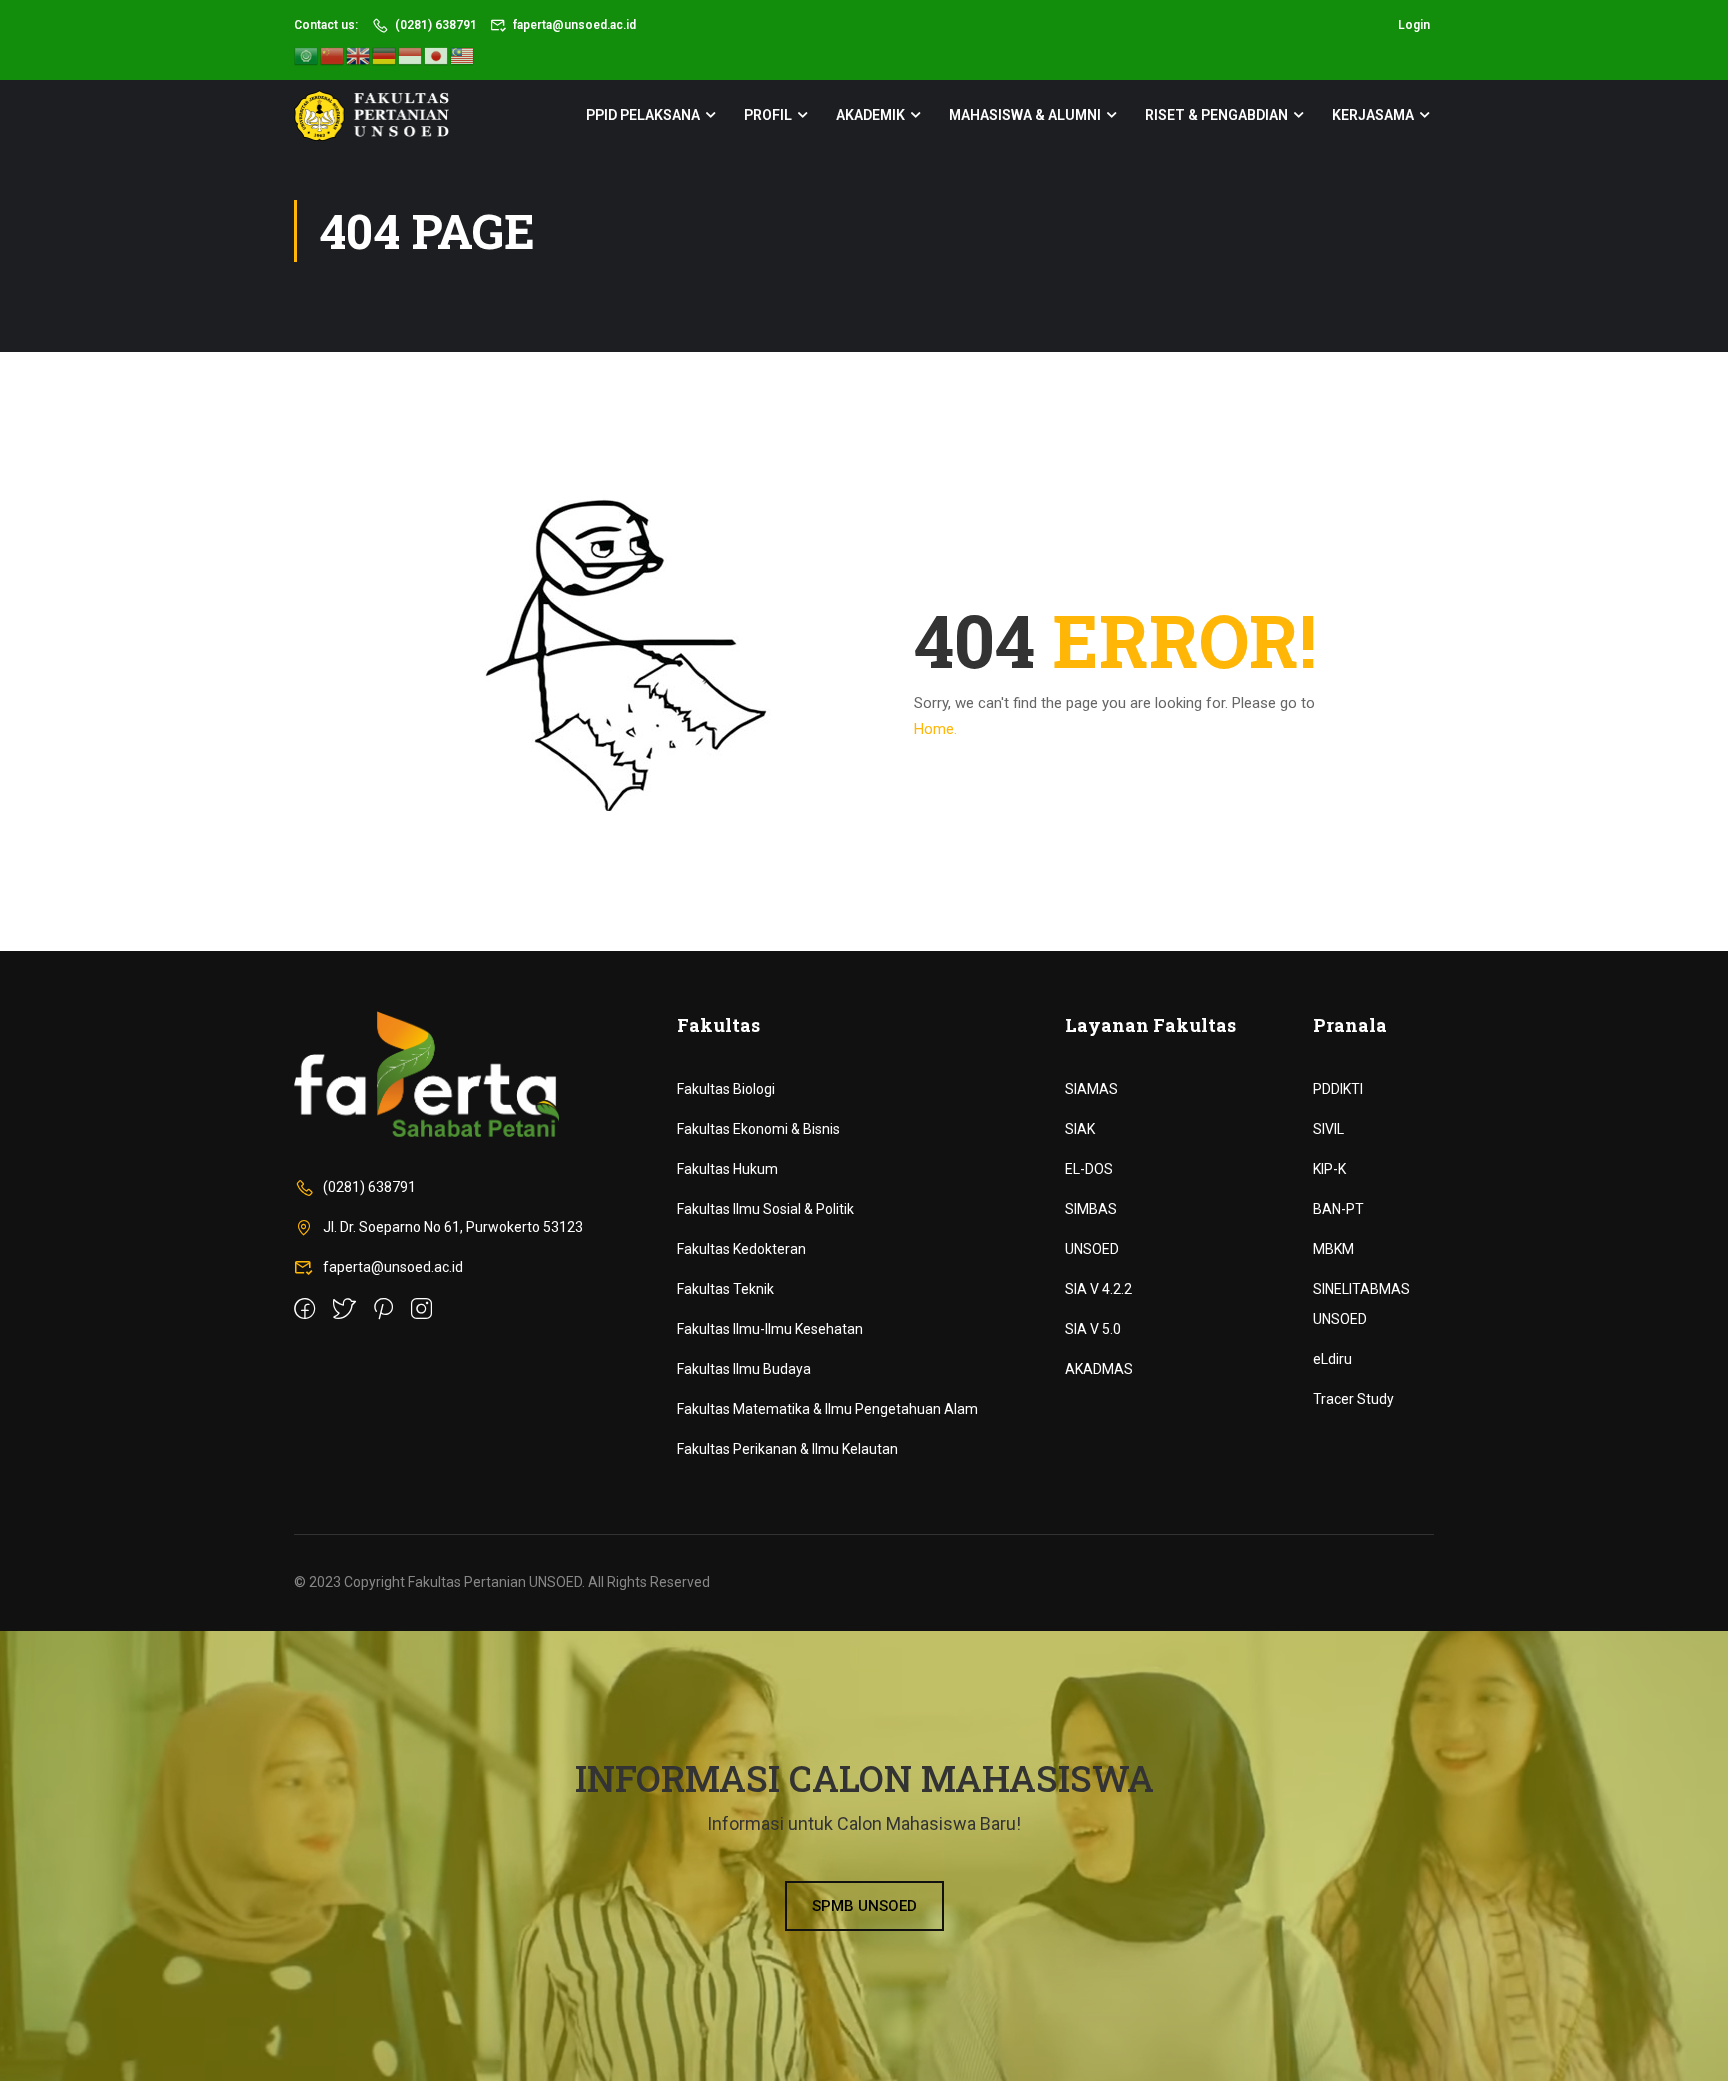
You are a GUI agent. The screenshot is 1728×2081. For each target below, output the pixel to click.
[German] (385, 55)
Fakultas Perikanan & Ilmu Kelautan (787, 1449)
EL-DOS (1089, 1169)
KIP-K (1329, 1169)
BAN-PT (1338, 1209)
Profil (768, 115)
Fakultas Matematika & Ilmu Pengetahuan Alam (827, 1409)
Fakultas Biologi (726, 1089)
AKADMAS (1099, 1369)
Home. (935, 729)
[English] (359, 55)
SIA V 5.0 (1093, 1329)
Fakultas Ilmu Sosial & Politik (765, 1209)
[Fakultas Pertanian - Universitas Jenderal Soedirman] (371, 115)
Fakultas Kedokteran (741, 1249)
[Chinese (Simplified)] (333, 55)
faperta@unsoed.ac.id (574, 25)
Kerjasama (1373, 115)
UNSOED (1092, 1249)
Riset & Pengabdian (1216, 115)
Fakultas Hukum (727, 1169)
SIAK (1080, 1129)
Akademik (870, 115)
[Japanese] (437, 55)
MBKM (1333, 1249)
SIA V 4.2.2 (1098, 1289)
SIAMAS (1091, 1089)
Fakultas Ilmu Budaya (744, 1369)
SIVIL (1328, 1129)
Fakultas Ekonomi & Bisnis (758, 1129)
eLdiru (1332, 1359)
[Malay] (463, 55)
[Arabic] (307, 55)
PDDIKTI (1338, 1089)
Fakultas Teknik (725, 1289)
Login (1414, 25)
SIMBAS (1091, 1209)
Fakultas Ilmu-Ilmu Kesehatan (770, 1329)
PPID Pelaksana (643, 115)
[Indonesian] (411, 55)
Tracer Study (1353, 1399)
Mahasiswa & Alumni (1025, 115)
